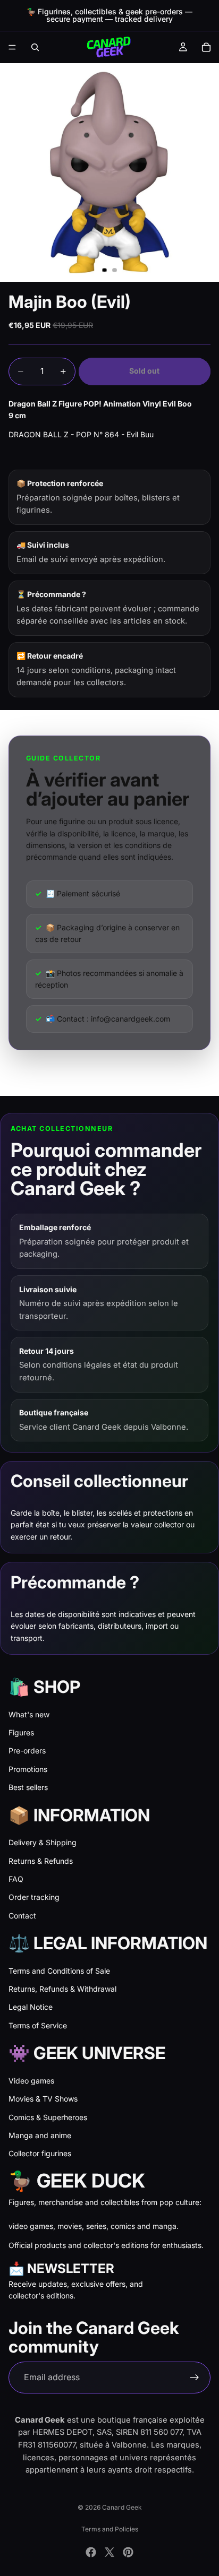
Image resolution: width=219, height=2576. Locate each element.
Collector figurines (40, 2153)
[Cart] (206, 47)
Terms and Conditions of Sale (59, 1971)
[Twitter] (109, 2552)
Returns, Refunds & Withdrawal (62, 1989)
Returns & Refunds (41, 1861)
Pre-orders (27, 1751)
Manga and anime (40, 2135)
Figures (21, 1732)
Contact (22, 1916)
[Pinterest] (128, 2552)
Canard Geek (122, 2507)
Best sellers (28, 1787)
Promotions (28, 1769)
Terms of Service (38, 2025)
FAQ (16, 1879)
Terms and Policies (110, 2529)
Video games (31, 2081)
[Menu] (12, 47)
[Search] (35, 47)
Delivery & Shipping (43, 1842)
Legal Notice (31, 2007)
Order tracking (34, 1897)
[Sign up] (195, 2378)
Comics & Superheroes (48, 2117)
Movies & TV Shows (43, 2099)
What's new (29, 1714)
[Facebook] (91, 2552)
